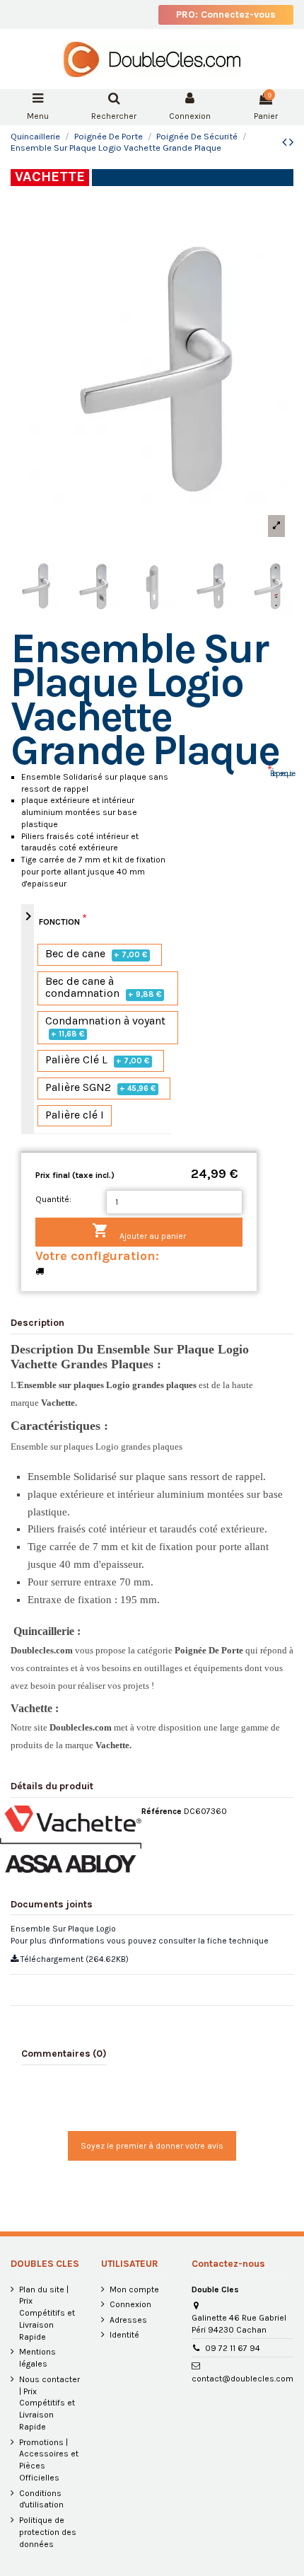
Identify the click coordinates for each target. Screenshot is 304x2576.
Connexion (130, 2304)
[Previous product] (286, 142)
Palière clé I (75, 1115)
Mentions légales (37, 2358)
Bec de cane (97, 954)
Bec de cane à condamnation (104, 988)
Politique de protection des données (48, 2532)
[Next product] (291, 142)
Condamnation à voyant (105, 1027)
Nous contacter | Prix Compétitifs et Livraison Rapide (49, 2403)
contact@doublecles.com (242, 2379)
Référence (162, 1811)
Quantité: (53, 1199)
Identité (124, 2335)
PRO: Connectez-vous (226, 15)
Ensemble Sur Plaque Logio (63, 1929)
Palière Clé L (98, 1060)
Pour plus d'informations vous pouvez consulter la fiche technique (140, 1941)
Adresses (128, 2320)
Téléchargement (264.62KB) (74, 1959)
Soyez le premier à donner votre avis (152, 2146)
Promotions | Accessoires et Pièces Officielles (49, 2460)
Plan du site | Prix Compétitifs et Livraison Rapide (47, 2313)
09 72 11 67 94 (233, 2348)
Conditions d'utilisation (41, 2499)
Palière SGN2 (101, 1088)
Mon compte (134, 2289)
